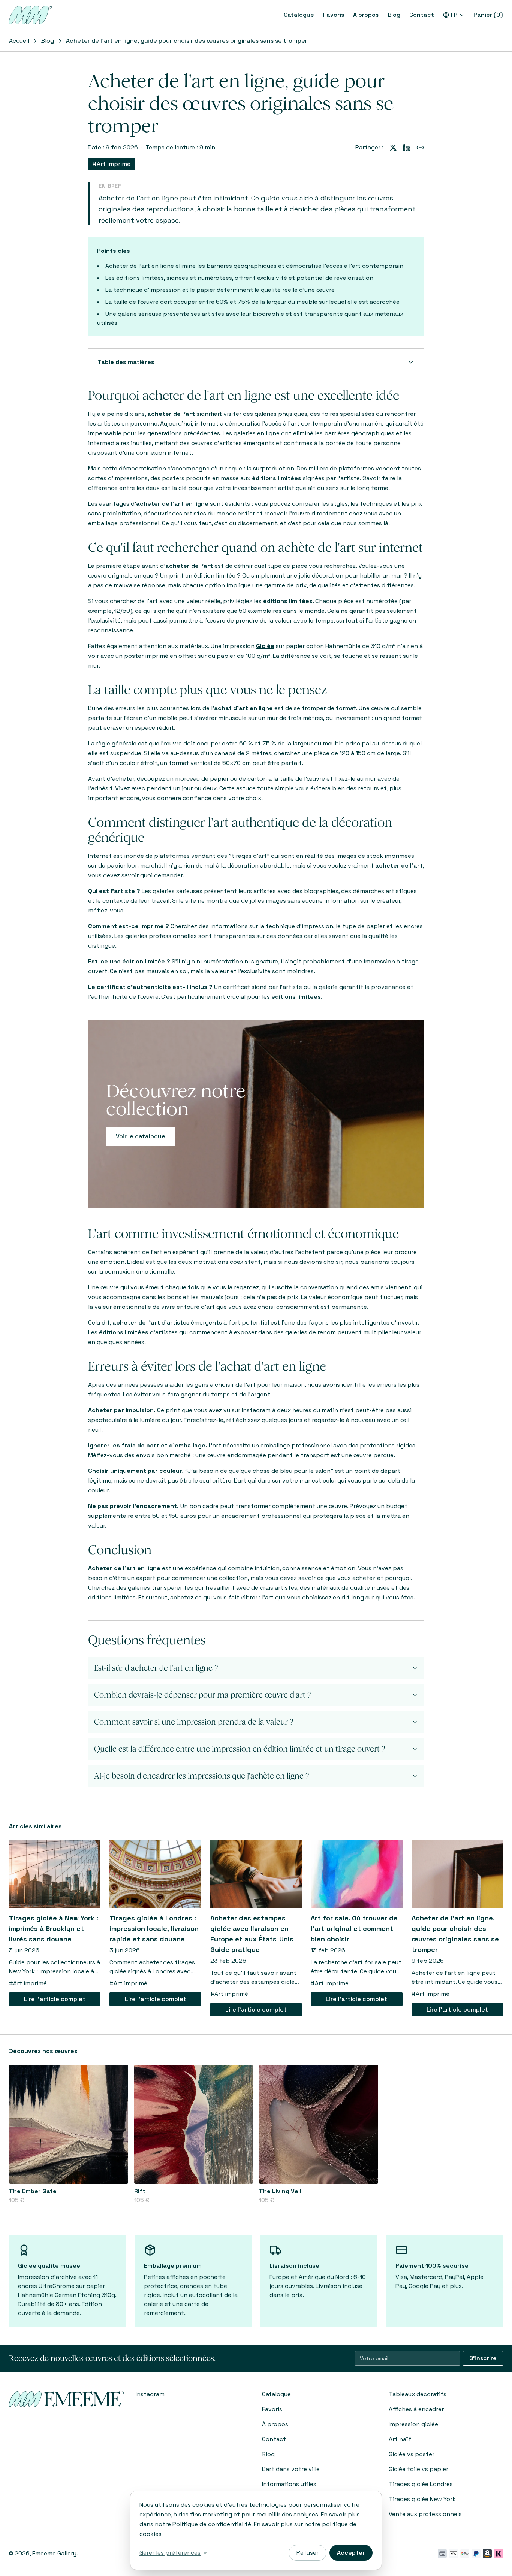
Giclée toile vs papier (418, 2469)
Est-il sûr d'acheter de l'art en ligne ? (156, 1668)
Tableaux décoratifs (418, 2394)
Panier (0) (488, 15)
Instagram (150, 2394)
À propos (366, 15)
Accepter (351, 2553)
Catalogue (299, 15)
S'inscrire (483, 2358)
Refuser (308, 2553)
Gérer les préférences (170, 2553)
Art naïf (400, 2439)
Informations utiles (289, 2484)
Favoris (334, 15)
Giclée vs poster (412, 2454)
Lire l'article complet (55, 1999)
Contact (422, 15)
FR (454, 15)
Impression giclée (413, 2424)
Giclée (265, 646)
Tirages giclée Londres (421, 2484)
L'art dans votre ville (291, 2469)
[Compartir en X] (393, 148)
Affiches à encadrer (416, 2409)
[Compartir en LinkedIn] (407, 148)
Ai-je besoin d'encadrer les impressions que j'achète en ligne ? (202, 1776)
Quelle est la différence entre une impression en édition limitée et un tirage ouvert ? (240, 1749)
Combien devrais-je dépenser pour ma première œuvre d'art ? (203, 1695)
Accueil (19, 41)
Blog (394, 15)
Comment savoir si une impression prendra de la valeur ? (194, 1722)
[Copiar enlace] (420, 148)
